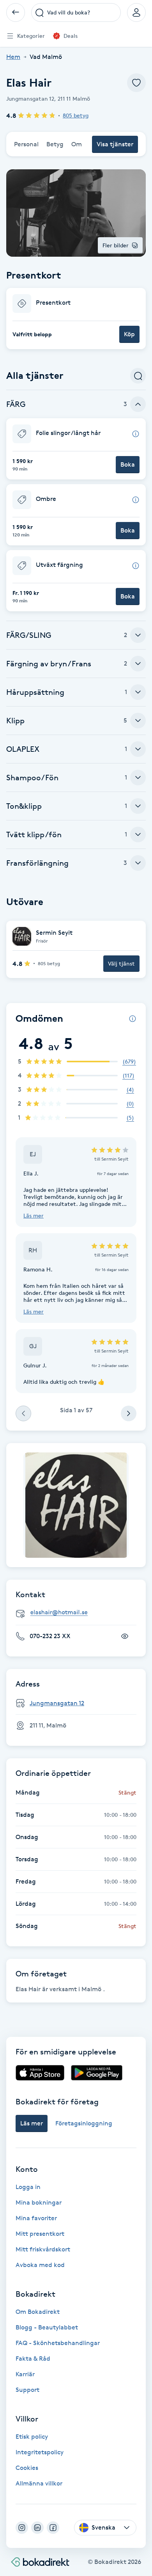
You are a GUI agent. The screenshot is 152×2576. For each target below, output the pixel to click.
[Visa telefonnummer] (125, 1636)
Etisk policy (32, 2437)
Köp (129, 334)
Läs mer (34, 1215)
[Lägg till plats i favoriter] (136, 83)
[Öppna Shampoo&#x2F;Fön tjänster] (138, 778)
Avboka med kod (40, 2265)
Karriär (25, 2374)
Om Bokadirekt (38, 2312)
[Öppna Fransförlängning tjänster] (138, 863)
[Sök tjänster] (138, 376)
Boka (128, 464)
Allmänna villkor (39, 2483)
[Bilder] (76, 1505)
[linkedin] (37, 2528)
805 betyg (76, 115)
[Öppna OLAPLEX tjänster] (138, 749)
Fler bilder (116, 245)
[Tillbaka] (16, 12)
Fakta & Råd (33, 2359)
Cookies (27, 2468)
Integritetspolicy (40, 2452)
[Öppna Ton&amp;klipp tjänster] (138, 806)
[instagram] (22, 2528)
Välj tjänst (121, 963)
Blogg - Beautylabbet (47, 2327)
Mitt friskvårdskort (43, 2249)
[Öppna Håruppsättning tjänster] (138, 692)
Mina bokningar (39, 2202)
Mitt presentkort (40, 2234)
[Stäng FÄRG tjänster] (138, 404)
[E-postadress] (79, 1613)
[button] (76, 319)
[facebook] (53, 2528)
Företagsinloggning (84, 2123)
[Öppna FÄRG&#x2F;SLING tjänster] (138, 635)
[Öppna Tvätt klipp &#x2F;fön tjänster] (138, 834)
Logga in (28, 2187)
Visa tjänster (115, 144)
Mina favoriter (36, 2218)
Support (27, 2390)
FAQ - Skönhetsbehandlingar (58, 2343)
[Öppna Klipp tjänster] (138, 721)
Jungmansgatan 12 (57, 1703)
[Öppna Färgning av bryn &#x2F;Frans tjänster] (138, 664)
